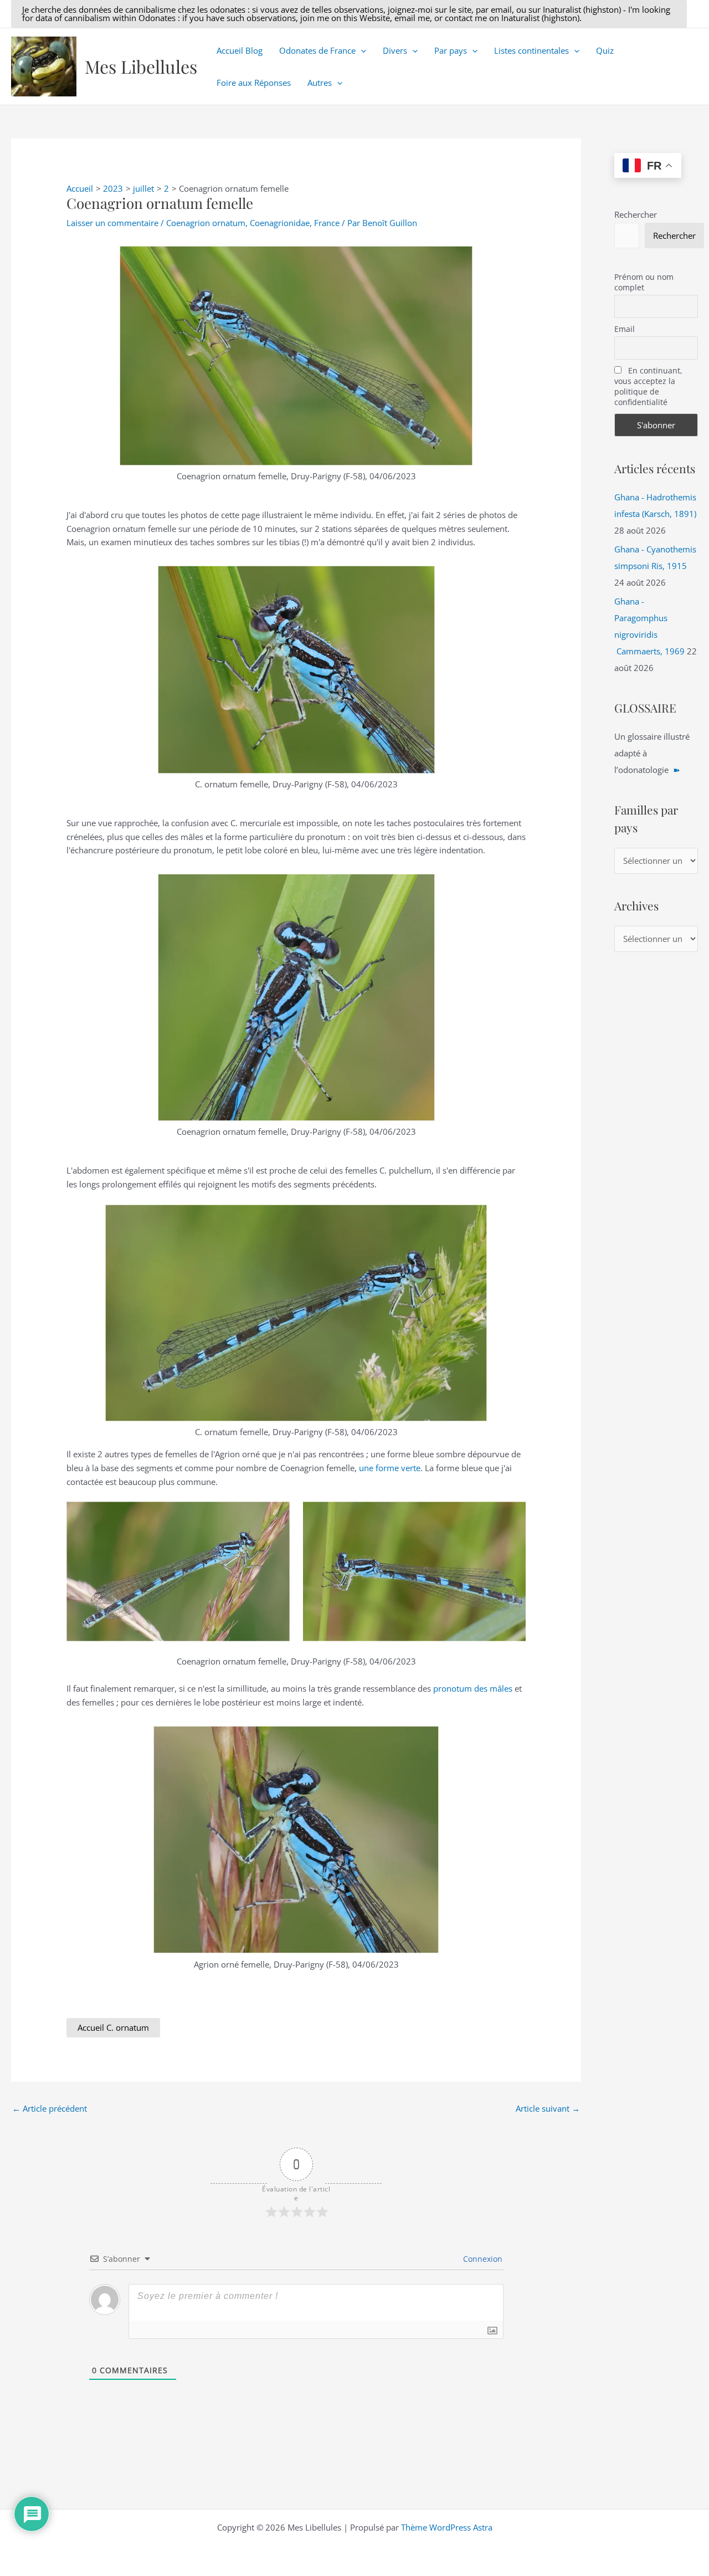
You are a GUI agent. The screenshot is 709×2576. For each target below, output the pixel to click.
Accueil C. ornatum (113, 2027)
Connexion (482, 2259)
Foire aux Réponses (254, 83)
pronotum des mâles (473, 1688)
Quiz (605, 50)
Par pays (451, 50)
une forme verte (390, 1468)
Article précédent (50, 2108)
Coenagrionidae (280, 223)
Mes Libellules (141, 66)
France (327, 223)
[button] (349, 14)
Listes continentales (531, 50)
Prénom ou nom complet (644, 282)
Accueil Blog (240, 50)
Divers (395, 50)
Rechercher (636, 214)
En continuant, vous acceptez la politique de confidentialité (648, 386)
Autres (320, 83)
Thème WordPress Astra (447, 2527)
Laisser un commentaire (112, 223)
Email (625, 329)
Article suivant (548, 2108)
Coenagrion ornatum (206, 223)
